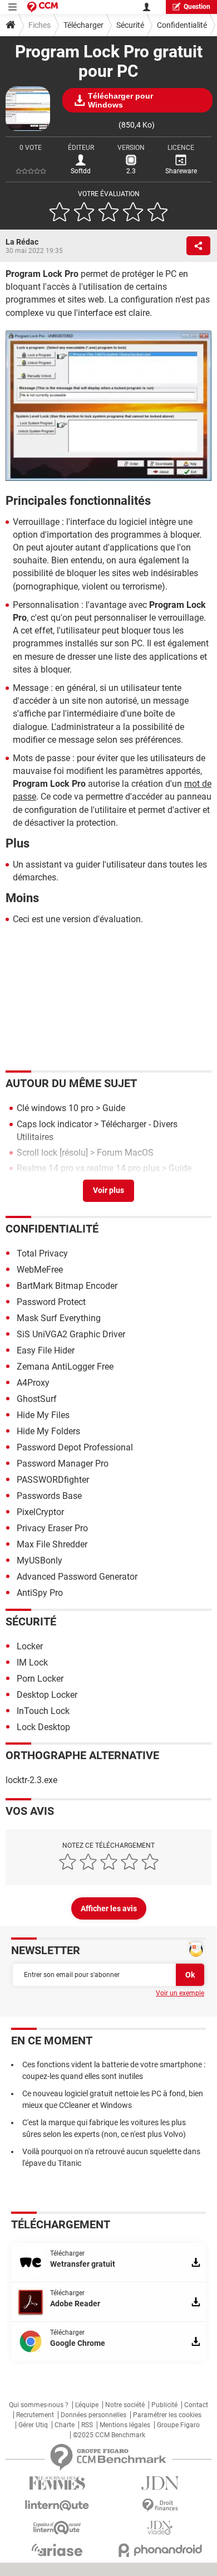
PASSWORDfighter (53, 1480)
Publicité (164, 2405)
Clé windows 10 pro (55, 1108)
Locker (30, 1646)
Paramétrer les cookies (167, 2415)
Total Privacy (42, 1253)
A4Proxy (33, 1383)
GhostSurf (37, 1399)
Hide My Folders (48, 1431)
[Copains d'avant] (57, 2528)
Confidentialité (182, 25)
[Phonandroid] (160, 2550)
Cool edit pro (41, 1184)
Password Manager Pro (63, 1464)
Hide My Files (43, 1415)
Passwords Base (49, 1496)
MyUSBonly (40, 1560)
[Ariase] (57, 2550)
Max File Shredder (52, 1544)
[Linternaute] (57, 2506)
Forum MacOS (125, 1153)
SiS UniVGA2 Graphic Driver (71, 1334)
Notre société (125, 2405)
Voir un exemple (180, 1993)
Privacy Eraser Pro (52, 1528)
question (197, 7)
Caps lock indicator (54, 1124)
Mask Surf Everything (59, 1318)
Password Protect (51, 1302)
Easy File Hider (46, 1350)
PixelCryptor (40, 1512)
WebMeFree (40, 1270)
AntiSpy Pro (40, 1593)
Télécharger (83, 25)
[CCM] (43, 7)
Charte (65, 2425)
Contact (196, 2405)
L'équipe (87, 2405)
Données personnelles (93, 2415)
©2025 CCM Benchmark (109, 2435)
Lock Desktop (43, 1727)
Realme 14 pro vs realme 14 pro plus (88, 1168)
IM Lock (32, 1662)
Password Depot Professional (75, 1447)
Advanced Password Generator (77, 1577)
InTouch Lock (43, 1711)
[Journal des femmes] (57, 2483)
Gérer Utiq (33, 2425)
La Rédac (22, 242)
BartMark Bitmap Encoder (67, 1286)
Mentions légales (125, 2425)
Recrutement (35, 2415)
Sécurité (130, 25)
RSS (87, 2425)
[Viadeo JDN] (160, 2528)
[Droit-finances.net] (160, 2506)
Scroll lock (37, 1153)
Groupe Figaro (178, 2425)
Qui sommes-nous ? (39, 2405)
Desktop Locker (47, 1695)
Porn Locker (40, 1679)
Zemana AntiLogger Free (65, 1367)
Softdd (81, 171)
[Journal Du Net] (160, 2483)
